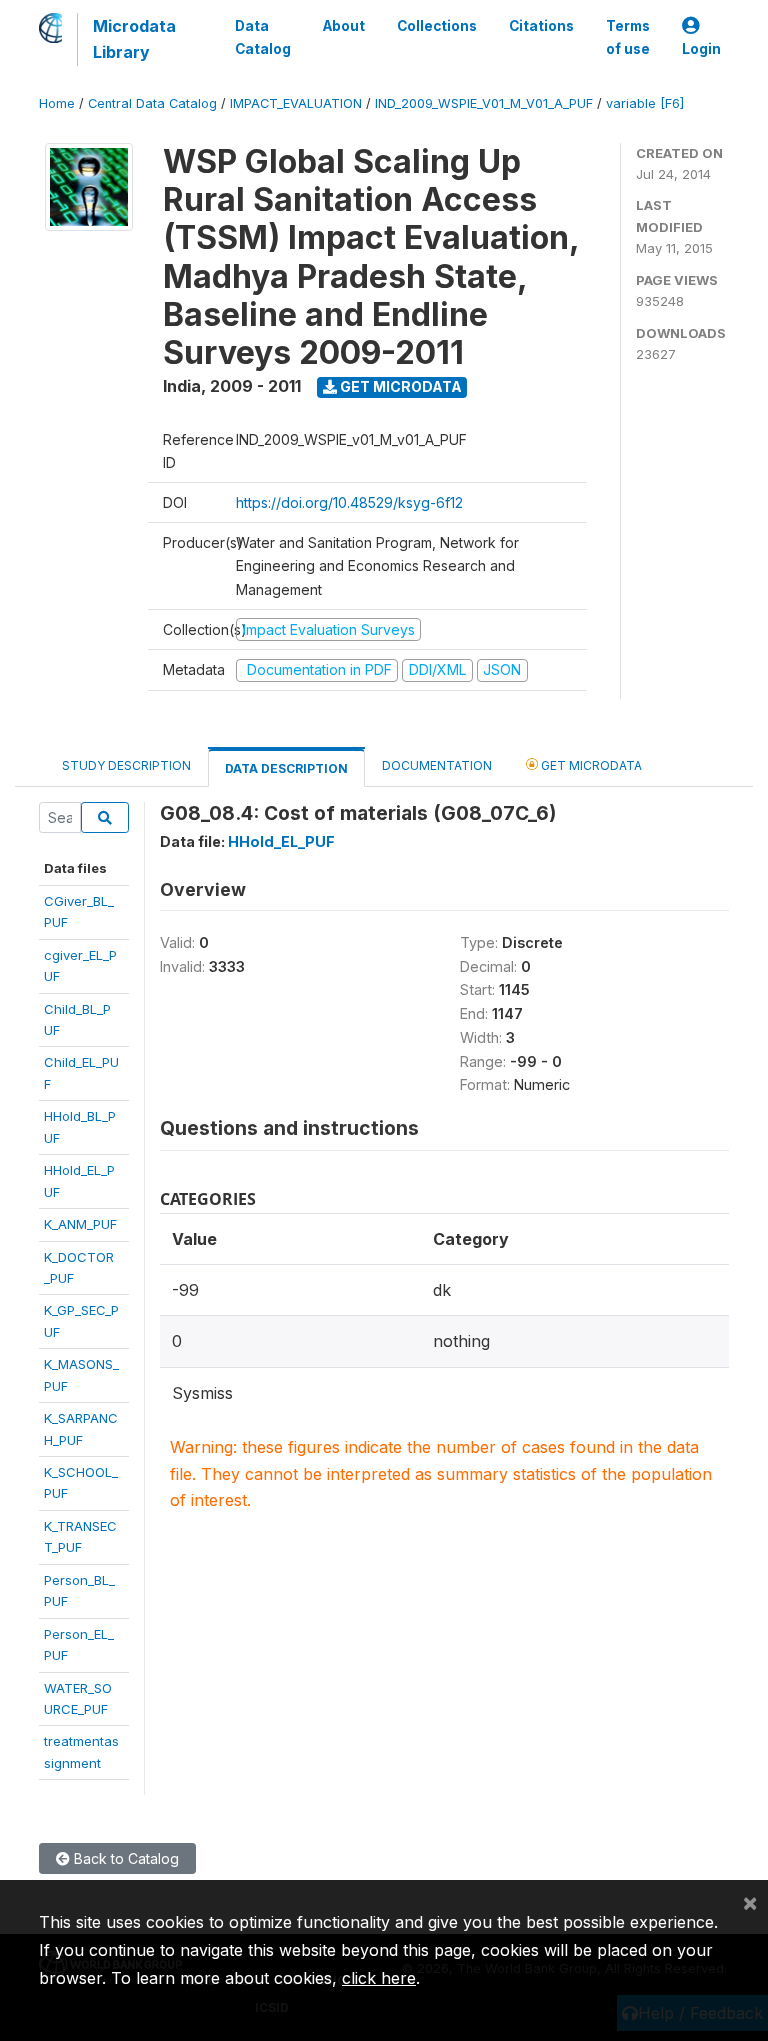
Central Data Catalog (152, 103)
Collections (437, 26)
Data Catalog (263, 37)
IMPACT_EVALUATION (296, 103)
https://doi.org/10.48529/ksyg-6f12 (349, 502)
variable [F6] (645, 103)
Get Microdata (399, 386)
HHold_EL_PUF (281, 841)
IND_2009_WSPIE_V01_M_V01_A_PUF (484, 103)
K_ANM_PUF (80, 1224)
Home (57, 103)
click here (379, 1978)
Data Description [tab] (286, 768)
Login (701, 49)
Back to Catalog (124, 1858)
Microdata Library (134, 39)
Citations (541, 26)
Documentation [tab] (437, 765)
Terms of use (628, 37)
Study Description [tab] (126, 765)
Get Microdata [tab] (590, 765)
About (344, 26)
